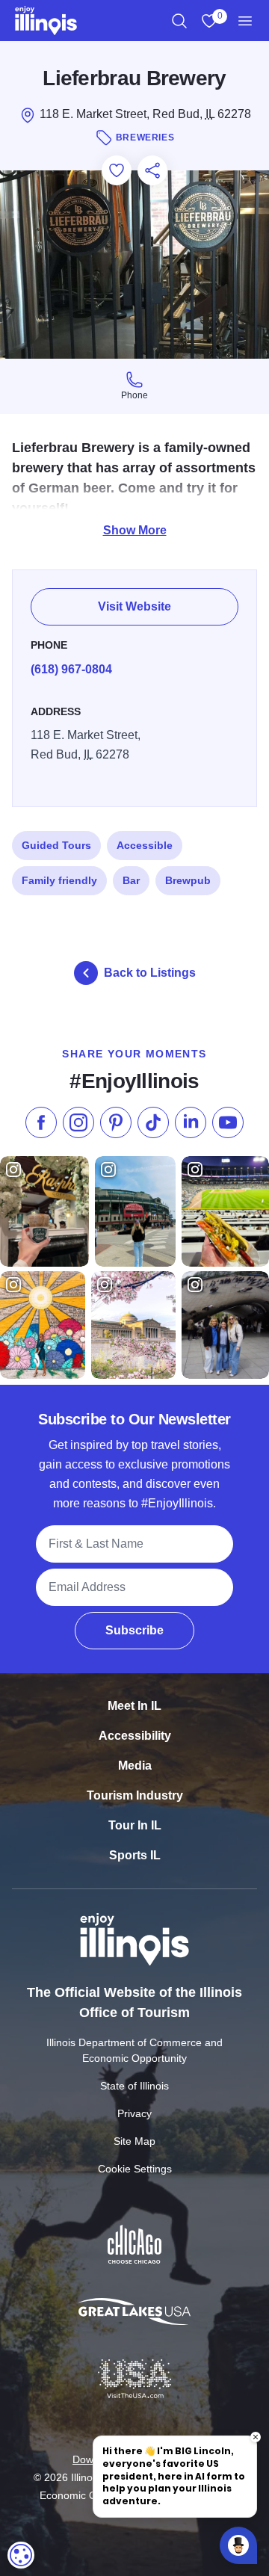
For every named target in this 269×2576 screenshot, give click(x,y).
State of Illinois (134, 2086)
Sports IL (135, 1855)
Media (135, 1766)
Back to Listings (150, 973)
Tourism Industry (135, 1795)
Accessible (145, 845)
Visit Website (134, 606)
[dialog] (21, 2555)
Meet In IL (134, 1706)
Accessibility (135, 1736)
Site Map (134, 2141)
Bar (131, 880)
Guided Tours (56, 845)
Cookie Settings (135, 2169)
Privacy (134, 2113)
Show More (135, 530)
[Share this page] (152, 170)
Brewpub (188, 880)
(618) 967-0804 (71, 669)
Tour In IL (135, 1825)
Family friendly (59, 880)
